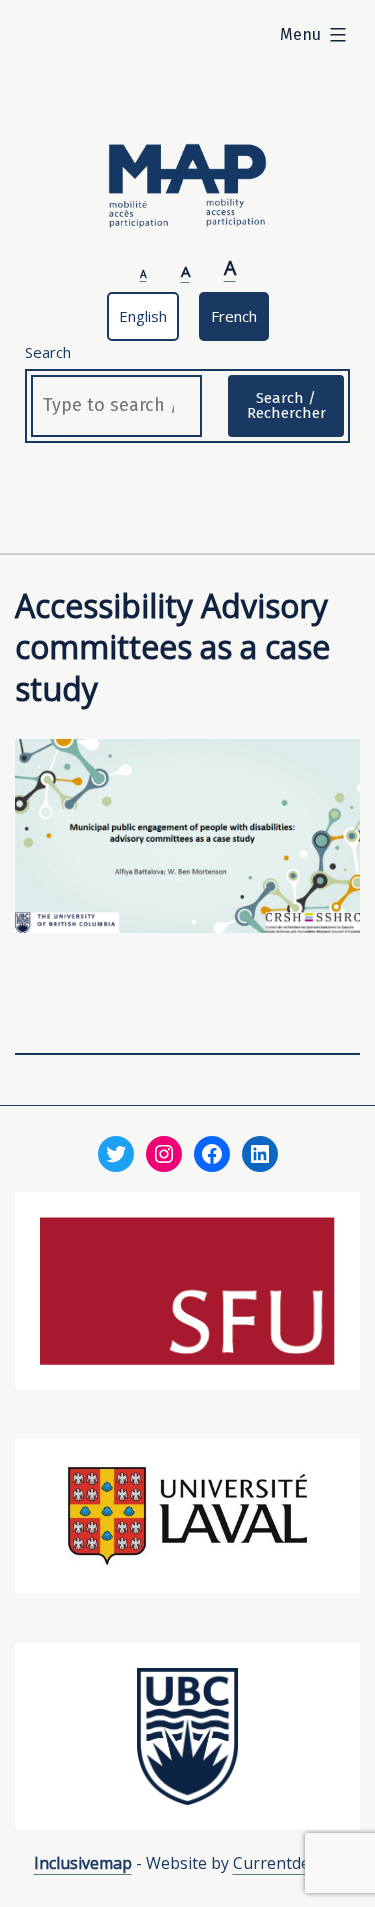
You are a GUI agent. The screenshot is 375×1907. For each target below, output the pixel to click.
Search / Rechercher (286, 405)
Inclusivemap (83, 1863)
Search (48, 352)
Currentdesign (287, 1863)
